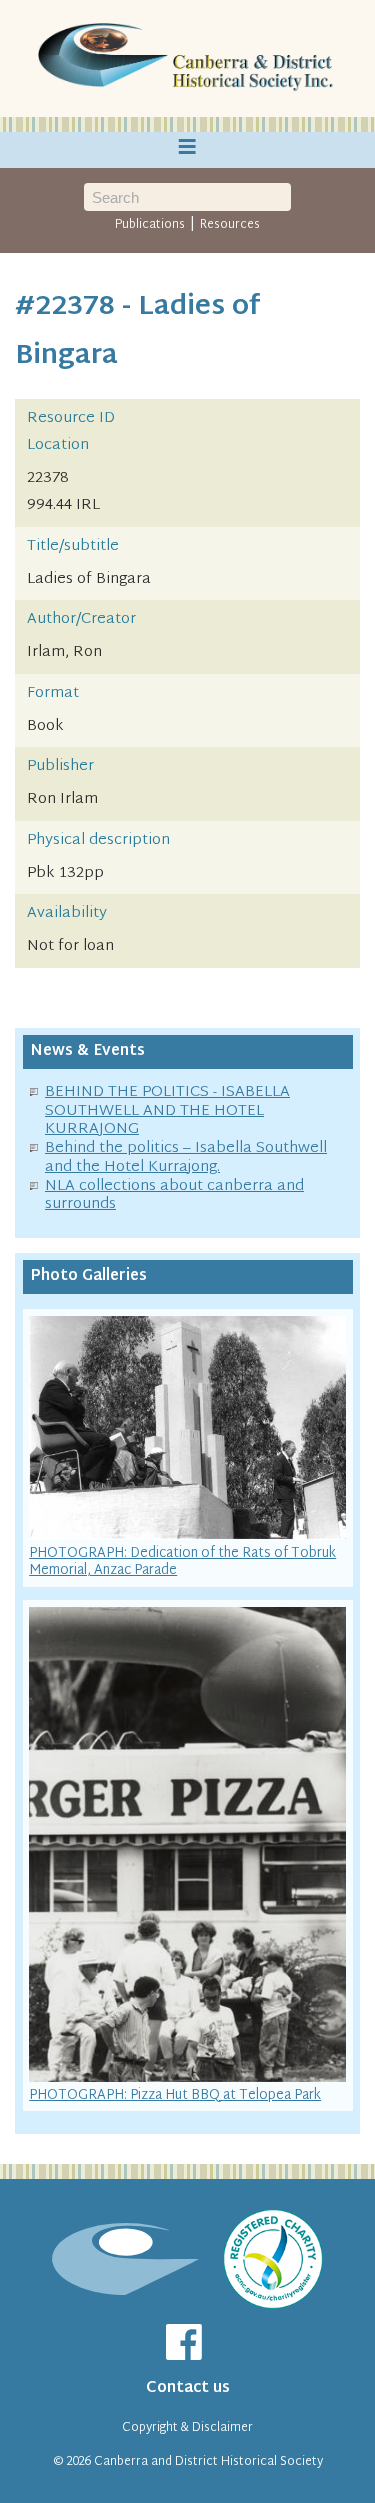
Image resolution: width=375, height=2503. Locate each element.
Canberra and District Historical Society (208, 2462)
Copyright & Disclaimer (187, 2428)
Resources (230, 225)
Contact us (188, 2388)
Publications (150, 225)
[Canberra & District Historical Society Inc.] (188, 59)
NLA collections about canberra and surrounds (174, 1196)
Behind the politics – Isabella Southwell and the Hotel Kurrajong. (186, 1158)
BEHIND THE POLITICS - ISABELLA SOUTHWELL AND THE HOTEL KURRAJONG (167, 1111)
